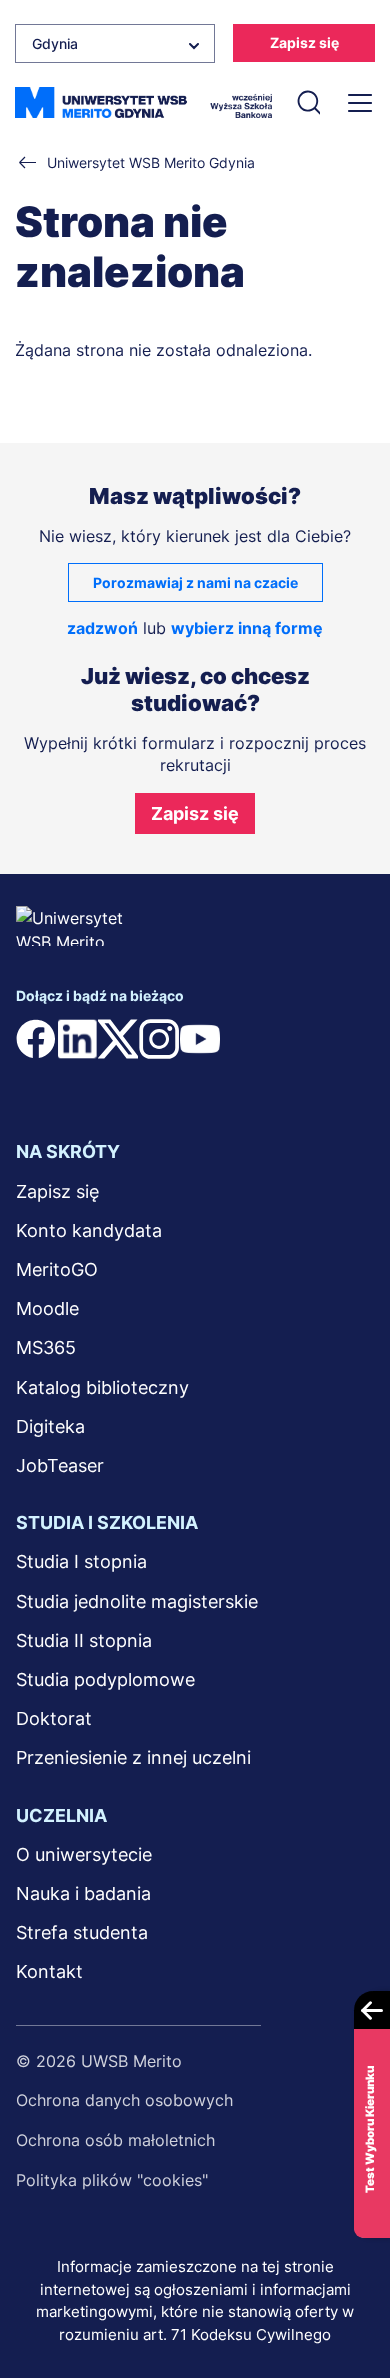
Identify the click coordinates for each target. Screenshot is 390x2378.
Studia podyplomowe (105, 1679)
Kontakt (49, 1971)
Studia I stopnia (81, 1561)
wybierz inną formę (247, 628)
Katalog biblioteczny (102, 1387)
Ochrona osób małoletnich (115, 2140)
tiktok (241, 1039)
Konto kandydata (89, 1230)
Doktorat (54, 1718)
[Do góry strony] (348, 2304)
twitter (118, 1039)
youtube (200, 1039)
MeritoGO (57, 1269)
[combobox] (115, 43)
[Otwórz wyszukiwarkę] (308, 103)
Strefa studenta (82, 1932)
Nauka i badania (83, 1893)
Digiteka (50, 1426)
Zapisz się (304, 42)
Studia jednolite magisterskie (137, 1601)
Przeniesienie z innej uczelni (133, 1757)
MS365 (46, 1347)
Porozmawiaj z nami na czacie (195, 582)
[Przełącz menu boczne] (358, 103)
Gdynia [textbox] (55, 43)
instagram (159, 1039)
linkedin (77, 1039)
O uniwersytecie (84, 1854)
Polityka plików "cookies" (112, 2180)
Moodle (47, 1308)
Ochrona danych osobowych (124, 2100)
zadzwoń (102, 628)
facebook (36, 1039)
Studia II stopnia (84, 1640)
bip (41, 1079)
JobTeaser (60, 1465)
